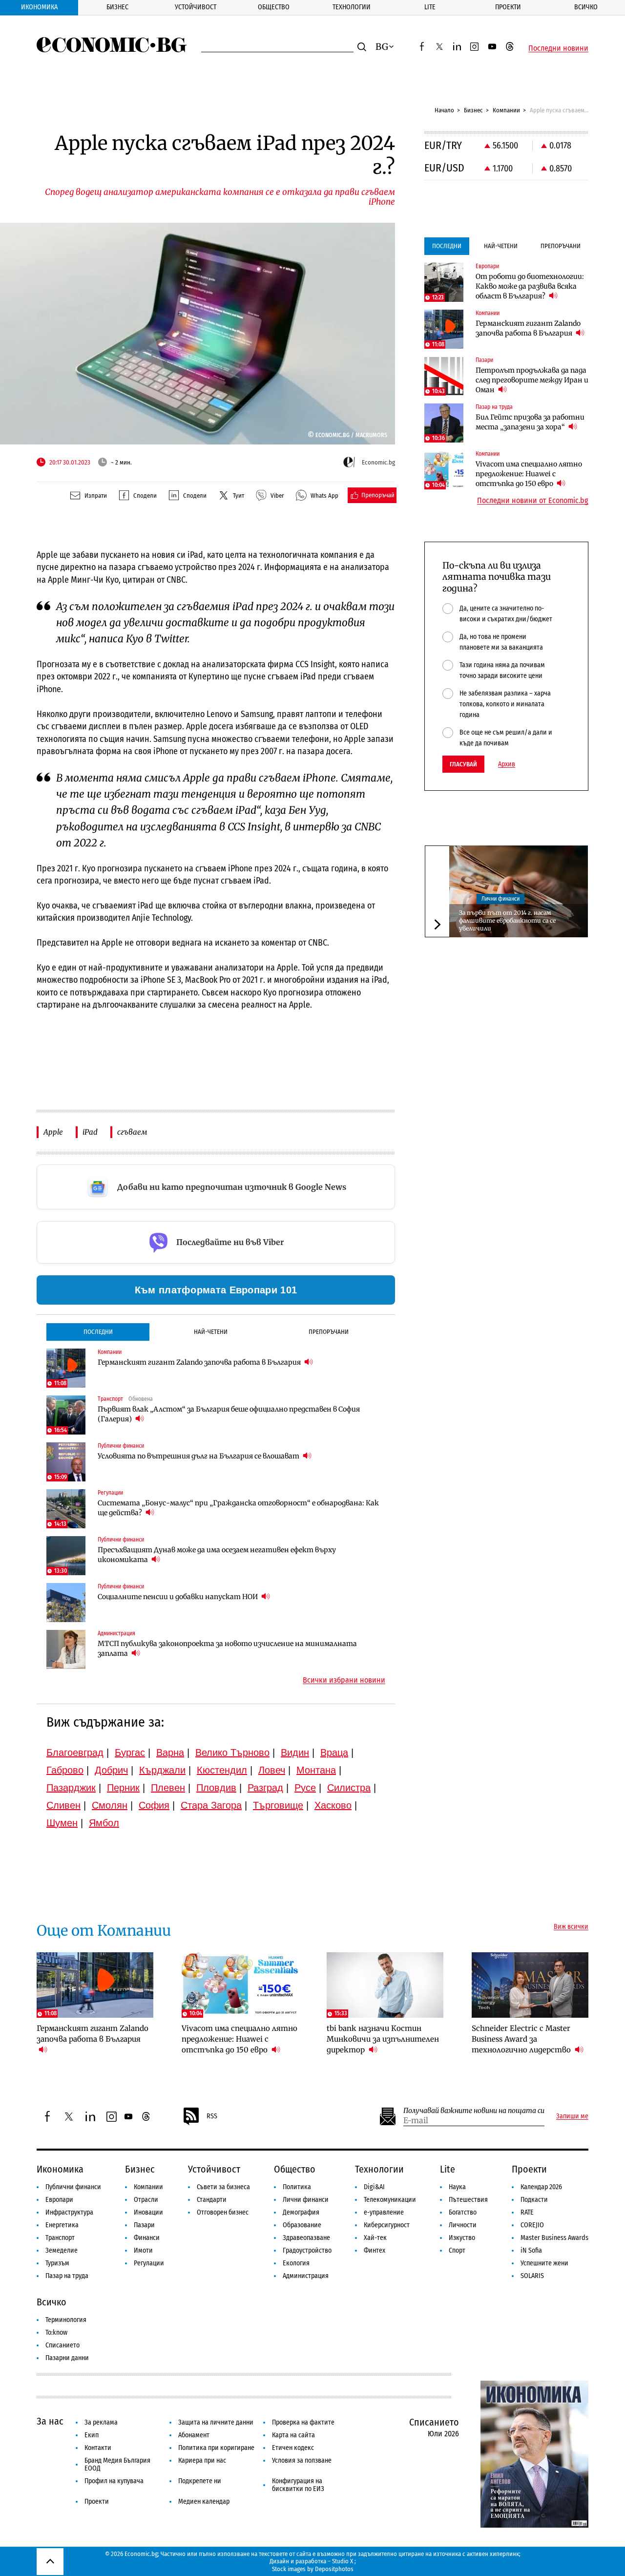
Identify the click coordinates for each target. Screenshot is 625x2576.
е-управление (384, 2212)
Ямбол (104, 1823)
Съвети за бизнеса (223, 2187)
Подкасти (534, 2200)
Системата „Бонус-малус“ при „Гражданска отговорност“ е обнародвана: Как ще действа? (238, 1508)
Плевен (168, 1788)
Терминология (66, 2320)
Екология (296, 2263)
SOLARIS (532, 2276)
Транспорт (60, 2238)
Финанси (147, 2238)
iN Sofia (531, 2250)
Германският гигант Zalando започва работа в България (200, 1362)
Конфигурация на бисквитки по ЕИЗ (298, 2485)
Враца (334, 1753)
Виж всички (571, 1927)
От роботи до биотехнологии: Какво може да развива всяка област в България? (530, 286)
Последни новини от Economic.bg (533, 501)
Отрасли (146, 2200)
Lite (430, 7)
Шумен (62, 1823)
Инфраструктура (69, 2212)
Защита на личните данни (216, 2422)
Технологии (352, 7)
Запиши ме (572, 2116)
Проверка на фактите (303, 2422)
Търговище (278, 1805)
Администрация (306, 2276)
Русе (305, 1788)
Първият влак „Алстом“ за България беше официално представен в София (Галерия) (229, 1414)
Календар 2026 (541, 2187)
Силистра (349, 1788)
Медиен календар (204, 2502)
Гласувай (463, 764)
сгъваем (132, 1132)
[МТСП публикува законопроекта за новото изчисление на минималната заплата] (66, 1649)
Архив (507, 764)
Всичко (586, 7)
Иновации (148, 2212)
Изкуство (462, 2238)
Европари (59, 2200)
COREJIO (532, 2225)
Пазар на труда (67, 2276)
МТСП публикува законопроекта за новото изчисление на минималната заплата (227, 1648)
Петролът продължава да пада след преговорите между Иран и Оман (532, 380)
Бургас (130, 1753)
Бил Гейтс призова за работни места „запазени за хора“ (530, 422)
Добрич (111, 1770)
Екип (92, 2435)
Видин (295, 1753)
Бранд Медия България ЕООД (117, 2464)
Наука (457, 2187)
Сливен (63, 1805)
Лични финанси (500, 899)
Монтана (316, 1770)
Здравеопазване (306, 2238)
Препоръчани (329, 1332)
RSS (212, 2116)
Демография (301, 2212)
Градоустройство (307, 2250)
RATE (527, 2212)
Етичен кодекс (293, 2448)
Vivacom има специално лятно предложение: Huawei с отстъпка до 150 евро (529, 474)
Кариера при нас (202, 2460)
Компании (506, 110)
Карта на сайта (293, 2435)
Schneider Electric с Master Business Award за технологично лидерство (522, 2039)
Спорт (457, 2250)
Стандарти (212, 2200)
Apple (53, 1132)
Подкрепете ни (200, 2481)
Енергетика (62, 2225)
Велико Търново (232, 1753)
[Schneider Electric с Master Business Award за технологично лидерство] (530, 1985)
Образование (302, 2225)
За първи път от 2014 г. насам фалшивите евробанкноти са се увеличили (507, 920)
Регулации (149, 2263)
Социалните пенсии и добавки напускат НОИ (178, 1597)
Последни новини (558, 48)
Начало (444, 110)
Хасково (333, 1805)
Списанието (62, 2345)
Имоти (143, 2250)
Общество (274, 7)
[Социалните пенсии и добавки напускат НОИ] (66, 1603)
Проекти (508, 7)
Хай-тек (375, 2238)
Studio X (343, 2561)
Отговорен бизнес (223, 2212)
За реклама (101, 2422)
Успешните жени (544, 2263)
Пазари (144, 2225)
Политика (297, 2187)
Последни (98, 1332)
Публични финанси (73, 2187)
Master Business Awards (554, 2238)
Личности (463, 2225)
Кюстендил (222, 1770)
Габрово (65, 1770)
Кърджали (162, 1770)
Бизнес (117, 7)
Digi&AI (374, 2187)
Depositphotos (334, 2569)
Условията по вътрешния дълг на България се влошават (199, 1456)
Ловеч (272, 1770)
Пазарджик (71, 1788)
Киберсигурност (387, 2225)
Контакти (98, 2448)
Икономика (39, 7)
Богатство (463, 2212)
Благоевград (75, 1753)
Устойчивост (196, 7)
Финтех (375, 2250)
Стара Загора (211, 1805)
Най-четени (211, 1332)
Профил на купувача (114, 2481)
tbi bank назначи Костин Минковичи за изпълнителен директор (383, 2039)
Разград (265, 1788)
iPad (90, 1132)
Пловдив (216, 1788)
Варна (170, 1753)
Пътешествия (468, 2200)
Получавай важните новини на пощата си (474, 2111)
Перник (123, 1788)
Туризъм (57, 2263)
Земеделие (62, 2250)
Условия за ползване (302, 2460)
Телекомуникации (390, 2200)
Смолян (110, 1805)
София (154, 1805)
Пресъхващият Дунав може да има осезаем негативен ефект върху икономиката (217, 1555)
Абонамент (194, 2435)
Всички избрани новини (344, 1680)
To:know (56, 2333)
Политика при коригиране (216, 2448)
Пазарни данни (67, 2358)
